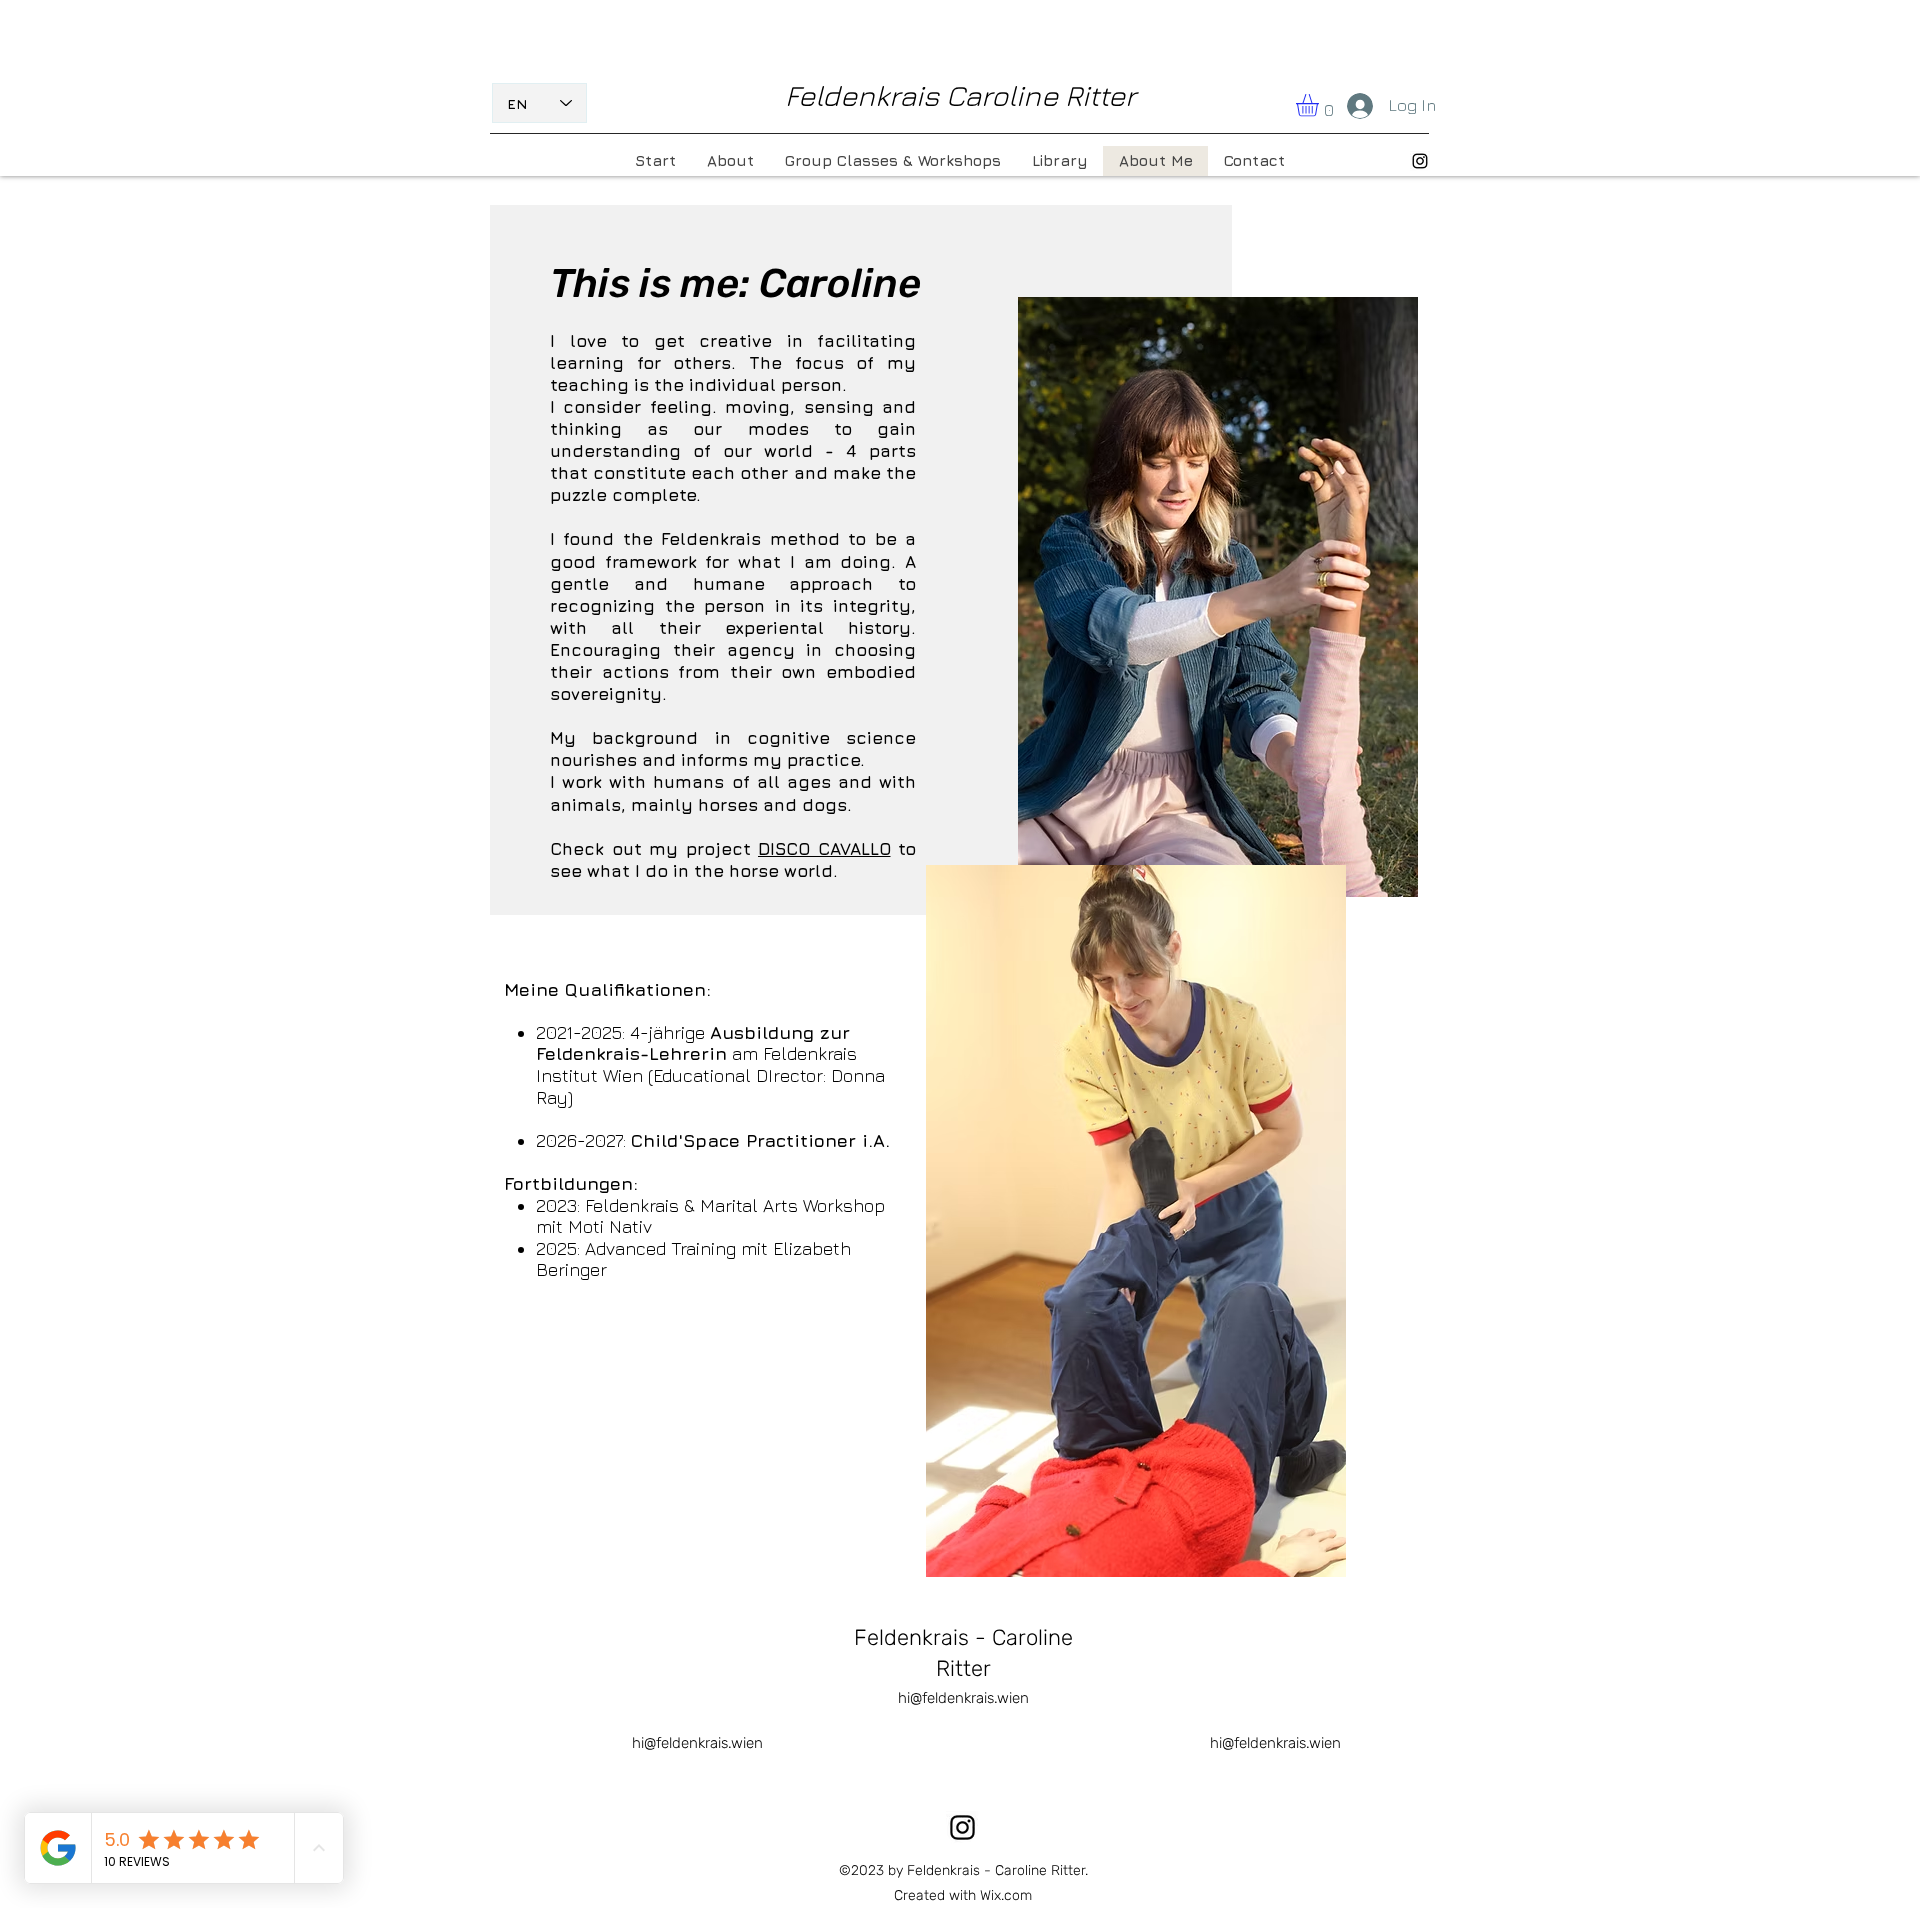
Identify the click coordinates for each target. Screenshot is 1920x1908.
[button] (1320, 105)
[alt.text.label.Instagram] (1420, 161)
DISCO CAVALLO (824, 849)
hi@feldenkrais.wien (963, 1698)
